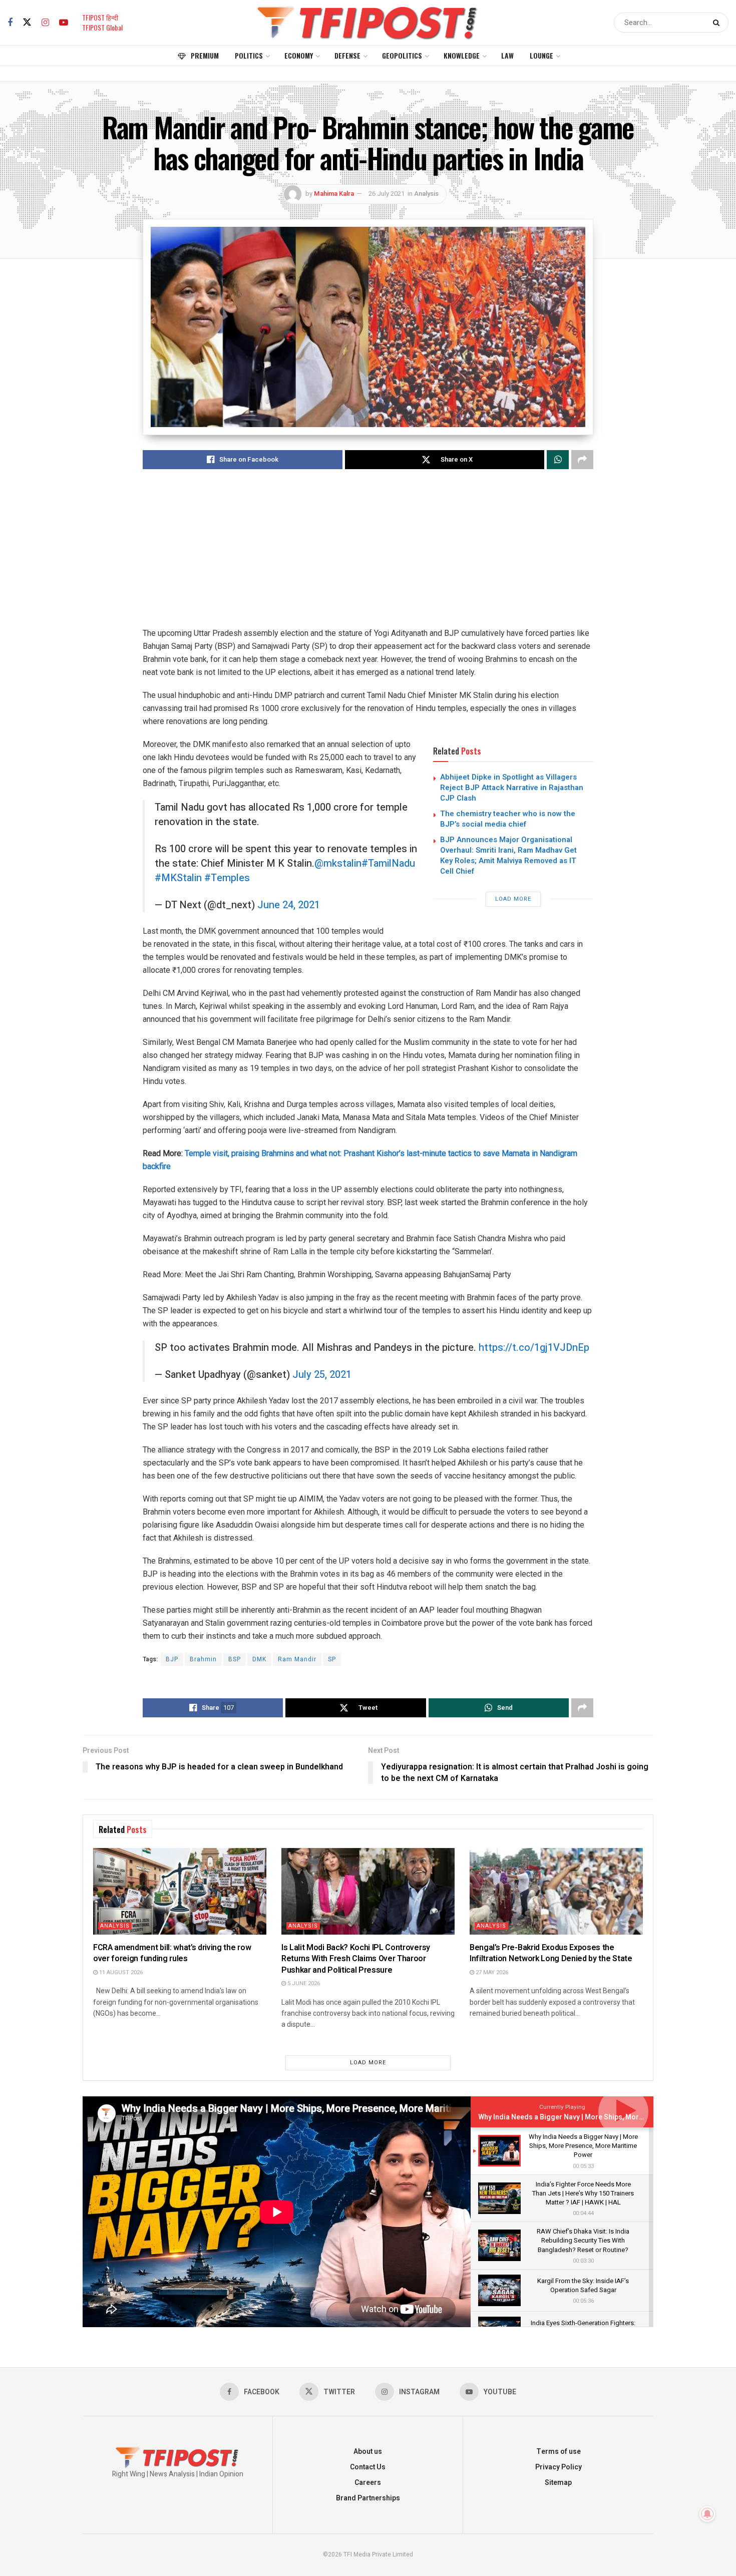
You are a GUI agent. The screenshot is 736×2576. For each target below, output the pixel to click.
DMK (259, 1659)
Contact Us (368, 2467)
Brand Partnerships (368, 2498)
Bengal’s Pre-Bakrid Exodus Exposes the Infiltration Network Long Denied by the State (551, 1953)
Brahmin (203, 1659)
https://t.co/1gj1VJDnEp (534, 1348)
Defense (347, 55)
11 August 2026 (120, 1972)
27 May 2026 (491, 1972)
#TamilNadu (388, 863)
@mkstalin (338, 863)
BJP (172, 1659)
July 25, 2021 (322, 1375)
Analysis (426, 194)
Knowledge (462, 55)
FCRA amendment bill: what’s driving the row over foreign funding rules (172, 1953)
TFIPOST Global (102, 27)
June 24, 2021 (289, 905)
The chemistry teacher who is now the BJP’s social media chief (508, 819)
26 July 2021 (387, 194)
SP (332, 1659)
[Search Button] (718, 23)
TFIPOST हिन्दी (100, 17)
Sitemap (558, 2483)
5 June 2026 (303, 1983)
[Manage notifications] (707, 2514)
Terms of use (559, 2452)
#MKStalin (178, 878)
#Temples (227, 878)
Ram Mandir (297, 1659)
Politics (249, 55)
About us (368, 2452)
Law (507, 55)
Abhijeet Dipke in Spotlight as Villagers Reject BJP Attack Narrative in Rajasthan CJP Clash (512, 788)
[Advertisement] (368, 557)
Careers (368, 2483)
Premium (205, 55)
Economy (299, 55)
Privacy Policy (559, 2467)
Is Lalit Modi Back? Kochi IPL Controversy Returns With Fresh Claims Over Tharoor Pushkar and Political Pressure (356, 1959)
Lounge (541, 55)
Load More (513, 899)
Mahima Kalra (334, 194)
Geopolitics (402, 55)
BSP (235, 1659)
